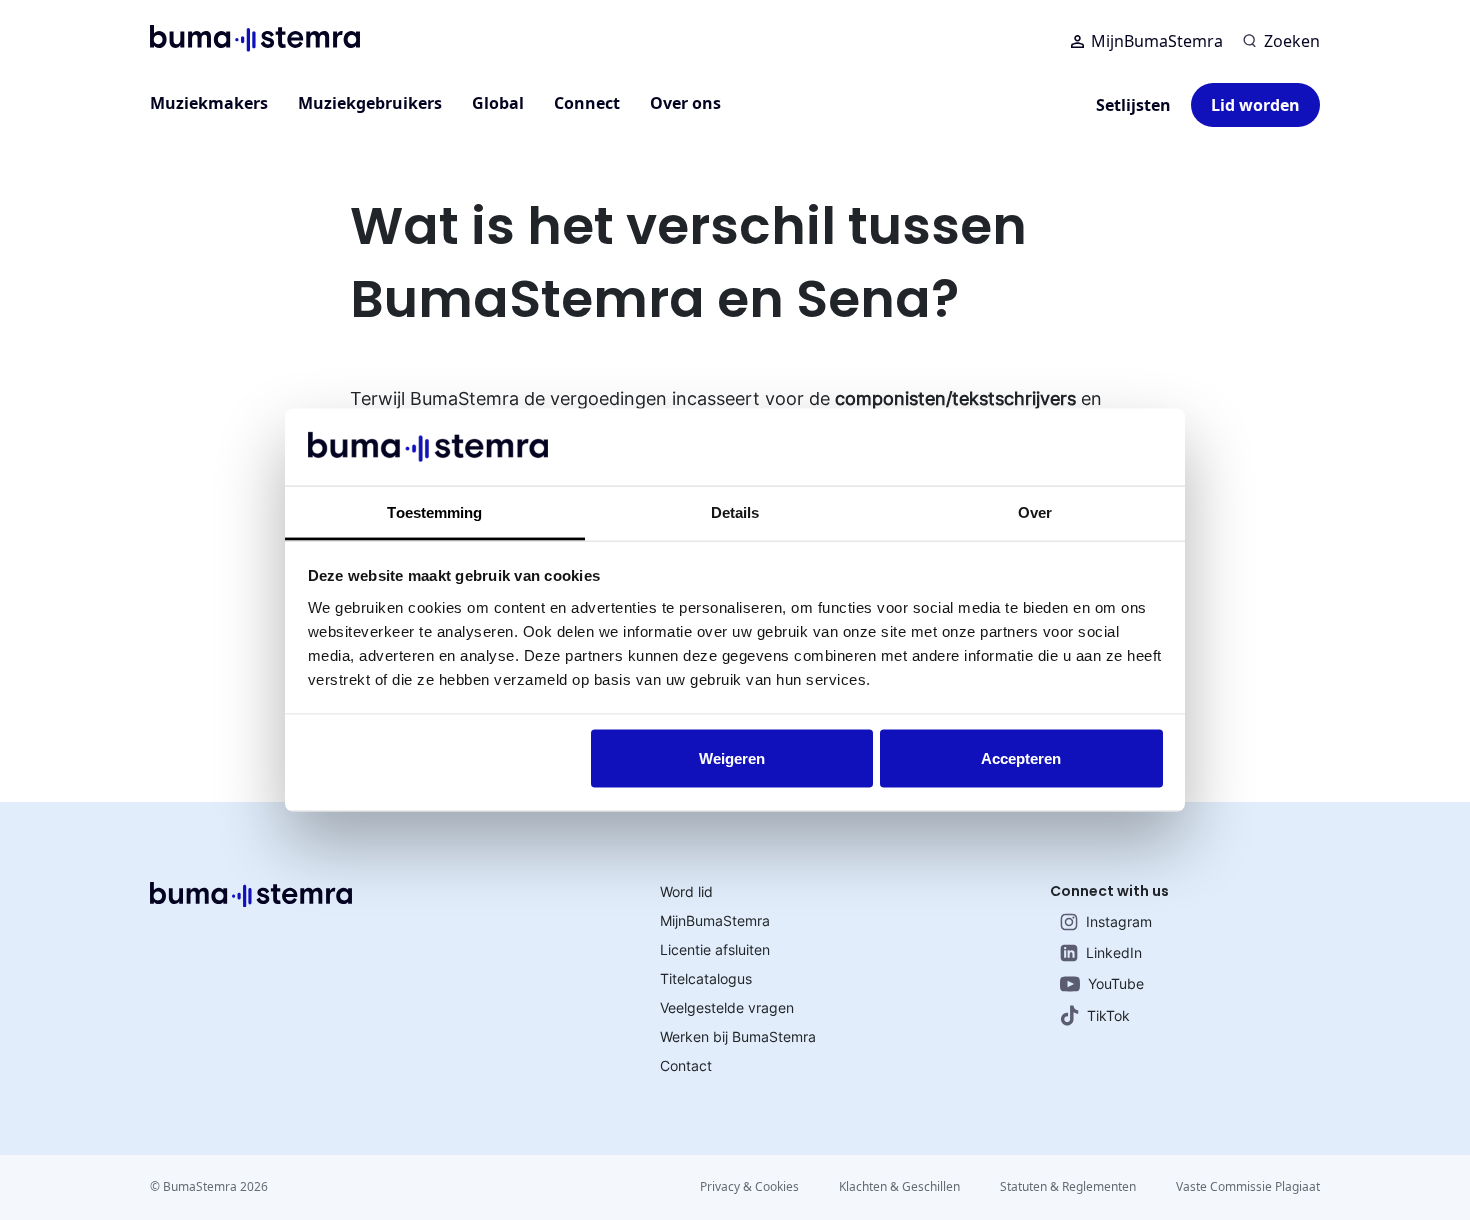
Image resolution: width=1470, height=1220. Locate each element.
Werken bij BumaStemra (738, 1036)
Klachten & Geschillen (899, 1186)
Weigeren (732, 758)
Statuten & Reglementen (1068, 1186)
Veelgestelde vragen (727, 1007)
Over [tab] (1035, 511)
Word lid (686, 891)
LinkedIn (1114, 952)
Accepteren (1021, 758)
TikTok (1108, 1015)
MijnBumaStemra (1157, 41)
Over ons (685, 103)
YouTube (1116, 983)
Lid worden (1255, 105)
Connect (587, 103)
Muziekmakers (209, 103)
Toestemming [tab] (434, 511)
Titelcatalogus (706, 978)
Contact (686, 1065)
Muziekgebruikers (370, 103)
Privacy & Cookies (749, 1186)
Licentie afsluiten (715, 949)
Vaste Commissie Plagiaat (1248, 1186)
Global (498, 103)
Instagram (1119, 921)
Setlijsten (1133, 105)
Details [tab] (735, 511)
